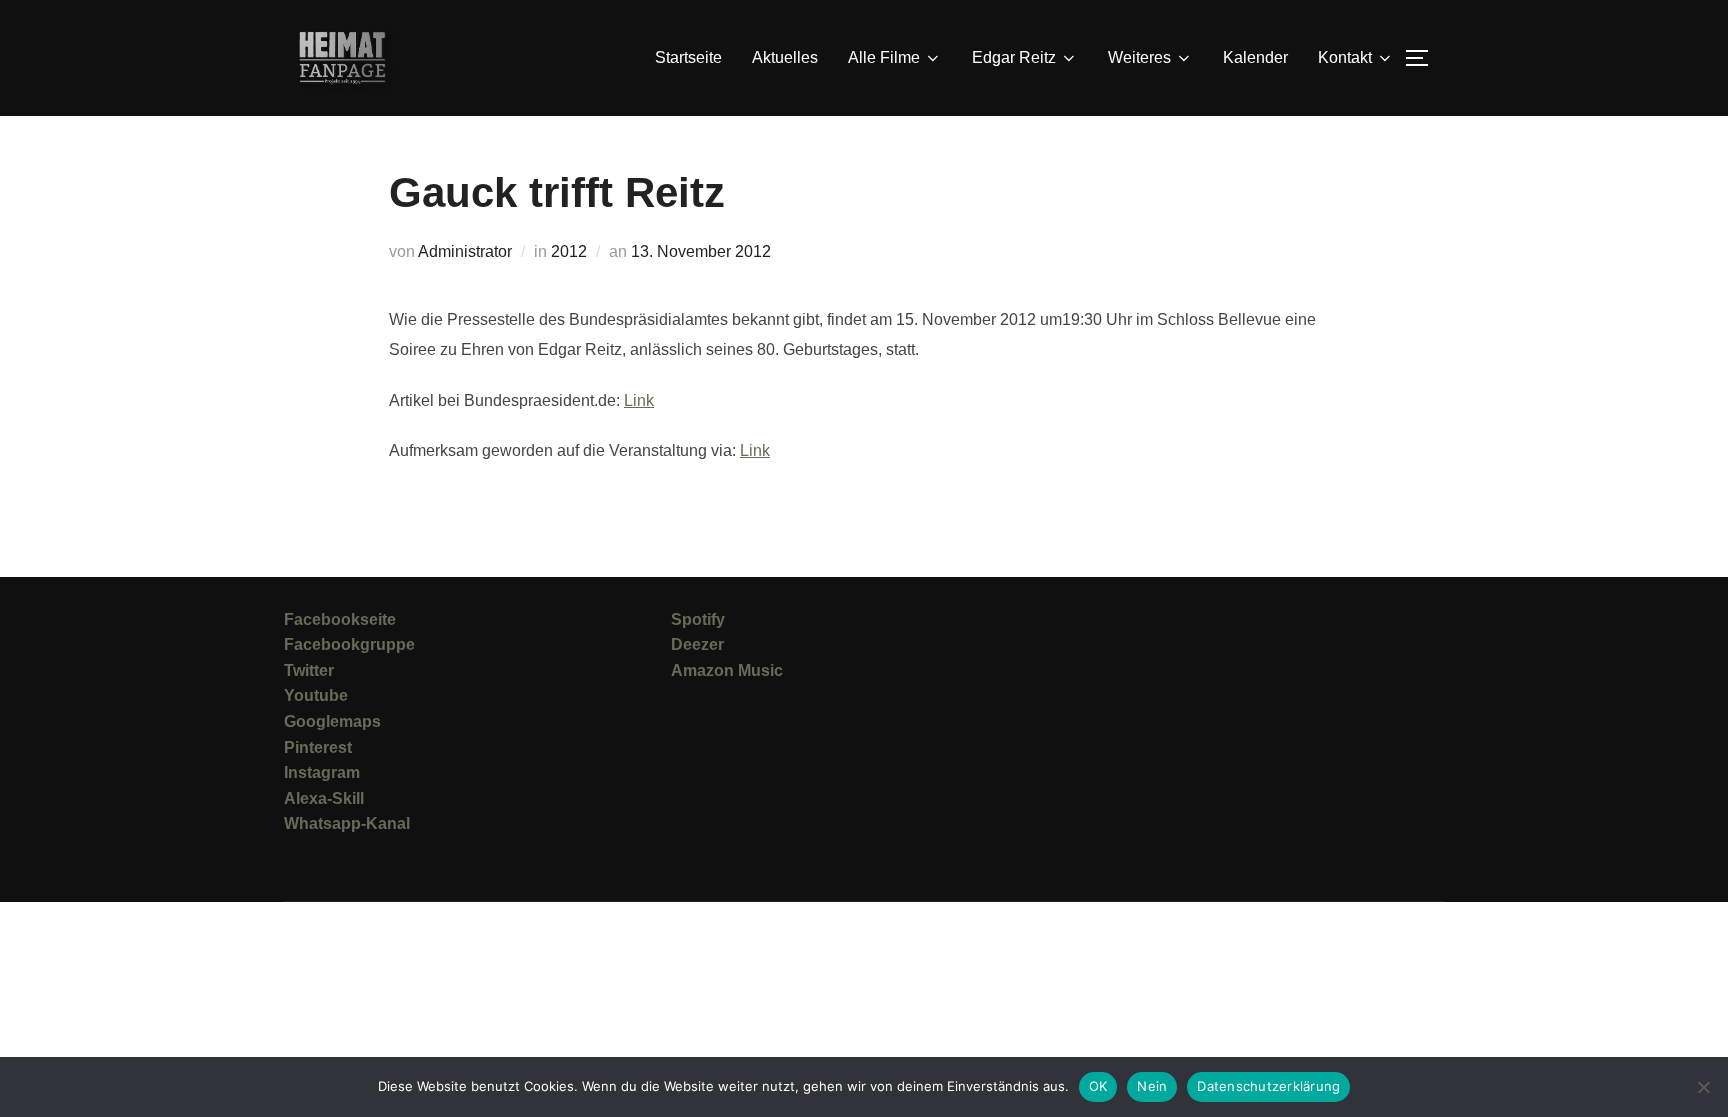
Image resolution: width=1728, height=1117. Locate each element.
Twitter (309, 670)
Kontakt (1345, 57)
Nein (1152, 1086)
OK (1098, 1086)
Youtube (316, 695)
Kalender (1255, 57)
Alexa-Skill (324, 798)
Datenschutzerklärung (1268, 1086)
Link (639, 400)
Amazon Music (727, 670)
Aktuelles (785, 57)
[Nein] (1703, 1087)
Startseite (688, 57)
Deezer (697, 644)
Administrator (465, 251)
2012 (569, 251)
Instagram (322, 772)
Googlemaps (332, 721)
